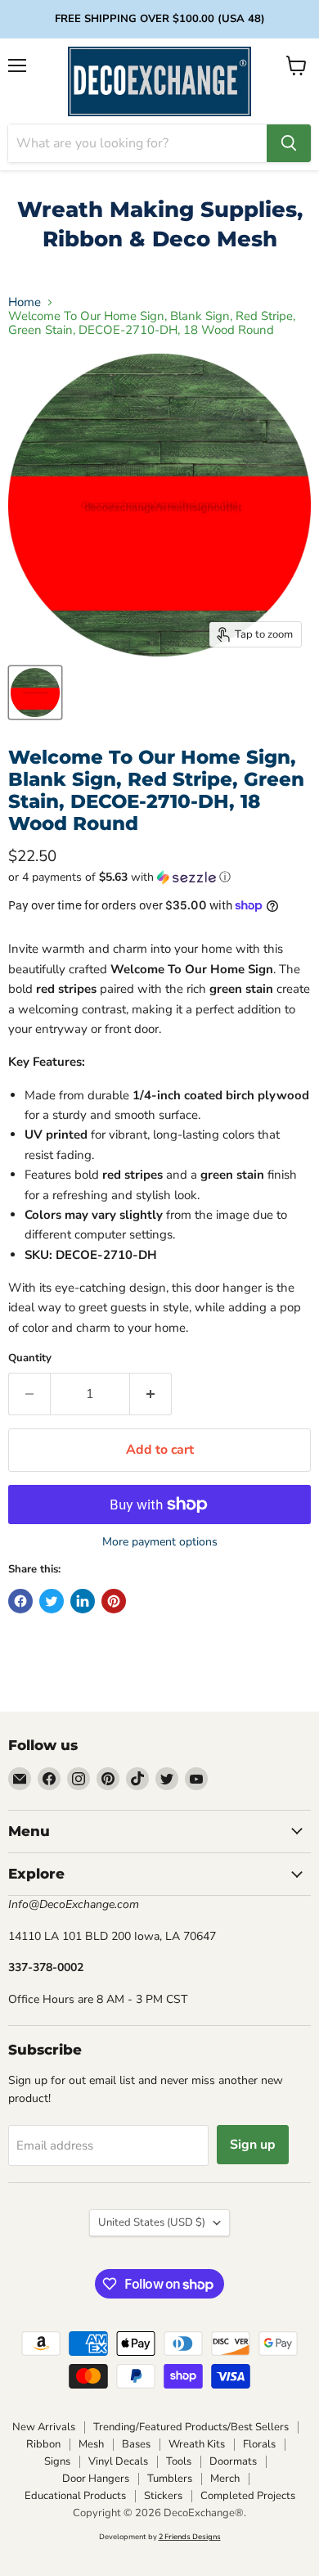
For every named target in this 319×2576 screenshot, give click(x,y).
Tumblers (170, 2479)
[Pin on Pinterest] (114, 1601)
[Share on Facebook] (20, 1601)
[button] (159, 877)
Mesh (91, 2444)
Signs (57, 2461)
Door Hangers (96, 2479)
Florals (259, 2444)
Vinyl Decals (118, 2461)
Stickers (163, 2496)
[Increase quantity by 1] (151, 1394)
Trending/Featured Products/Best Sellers (191, 2427)
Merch (225, 2479)
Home (25, 302)
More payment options (160, 1542)
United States (152, 2222)
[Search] (289, 143)
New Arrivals (44, 2427)
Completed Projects (248, 2496)
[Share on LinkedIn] (83, 1601)
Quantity (30, 1358)
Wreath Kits (197, 2444)
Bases (136, 2444)
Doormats (233, 2461)
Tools (179, 2461)
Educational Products (75, 2496)
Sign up (253, 2145)
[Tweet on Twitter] (52, 1601)
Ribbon (43, 2444)
